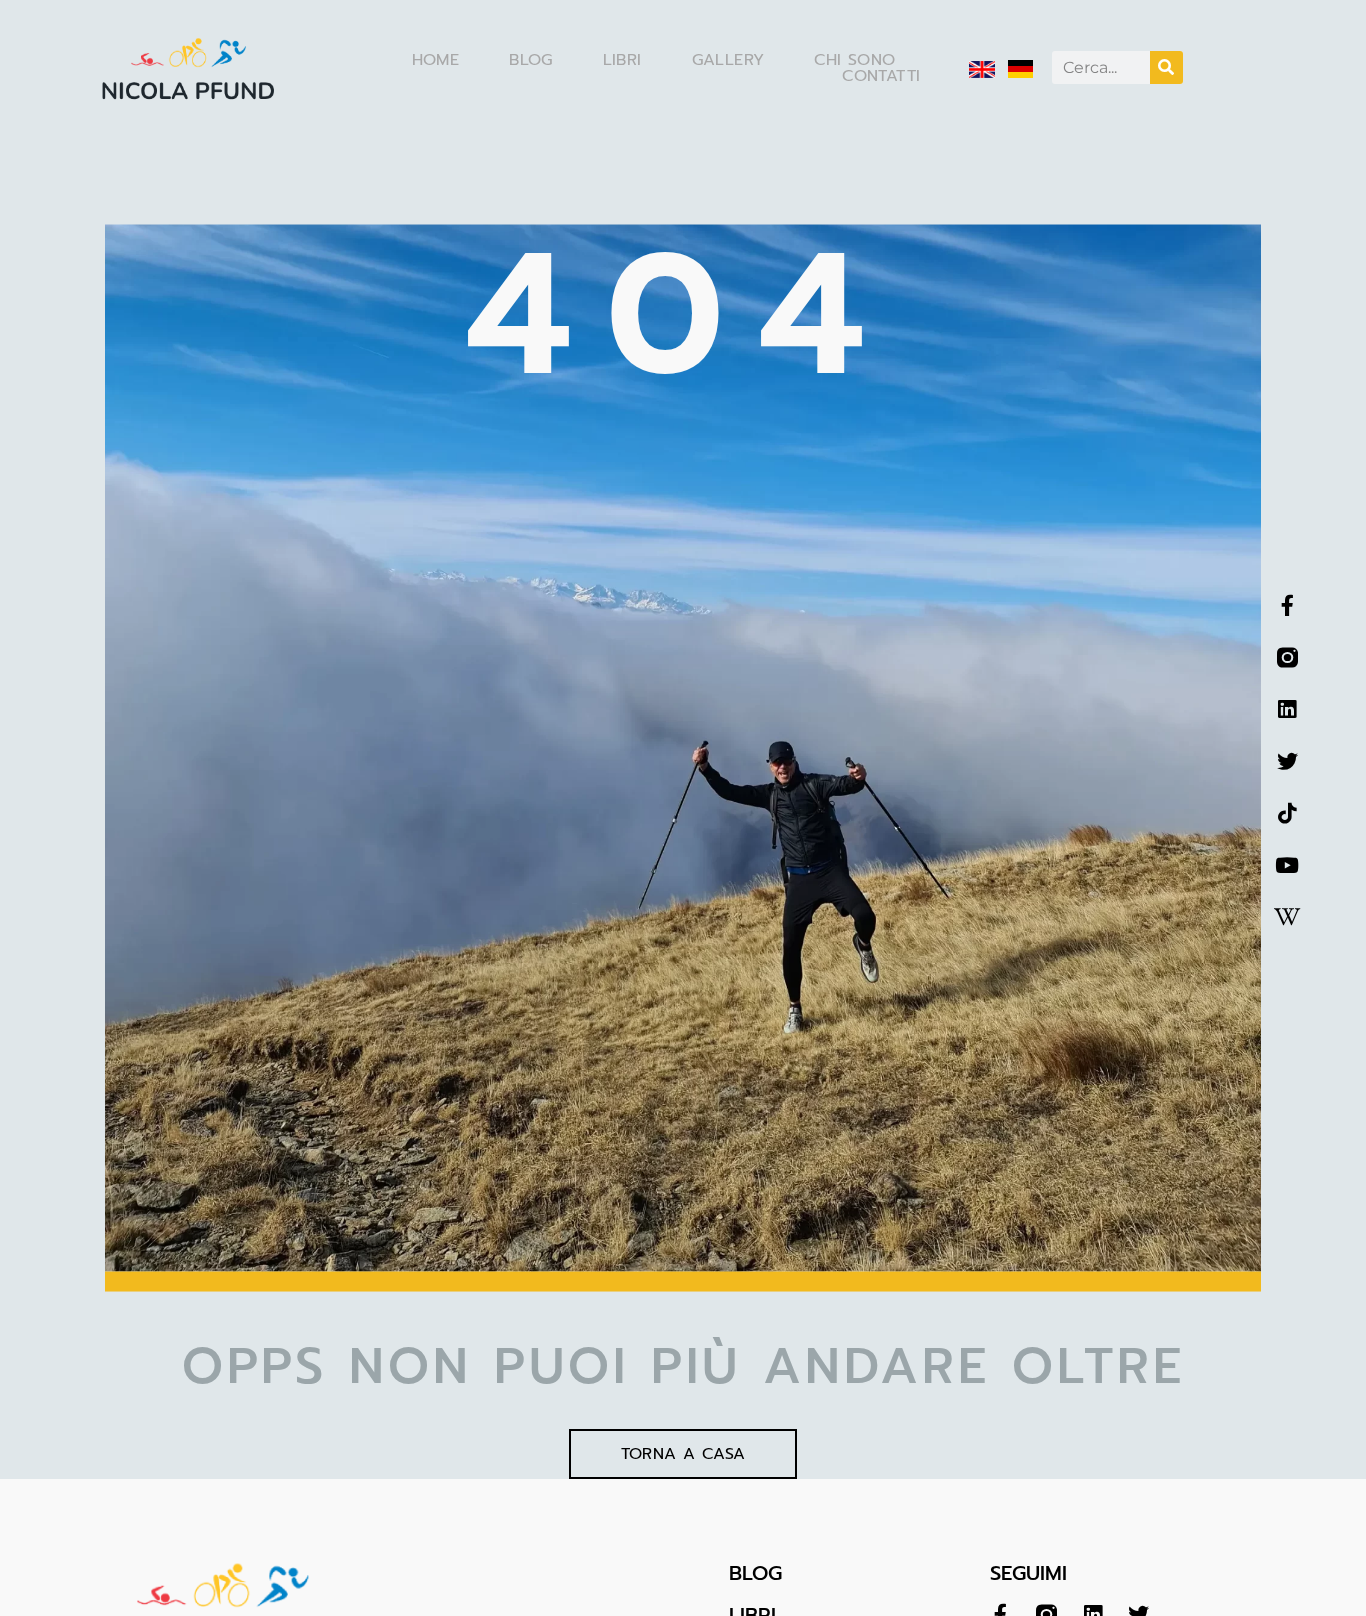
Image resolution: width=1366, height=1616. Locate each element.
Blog (531, 60)
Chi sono (854, 60)
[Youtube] (1287, 865)
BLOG (755, 1573)
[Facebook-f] (1287, 605)
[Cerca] (1166, 67)
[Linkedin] (1287, 709)
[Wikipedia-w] (1287, 917)
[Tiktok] (1287, 813)
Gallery (728, 60)
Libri (622, 60)
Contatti (881, 76)
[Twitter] (1287, 761)
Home (436, 60)
